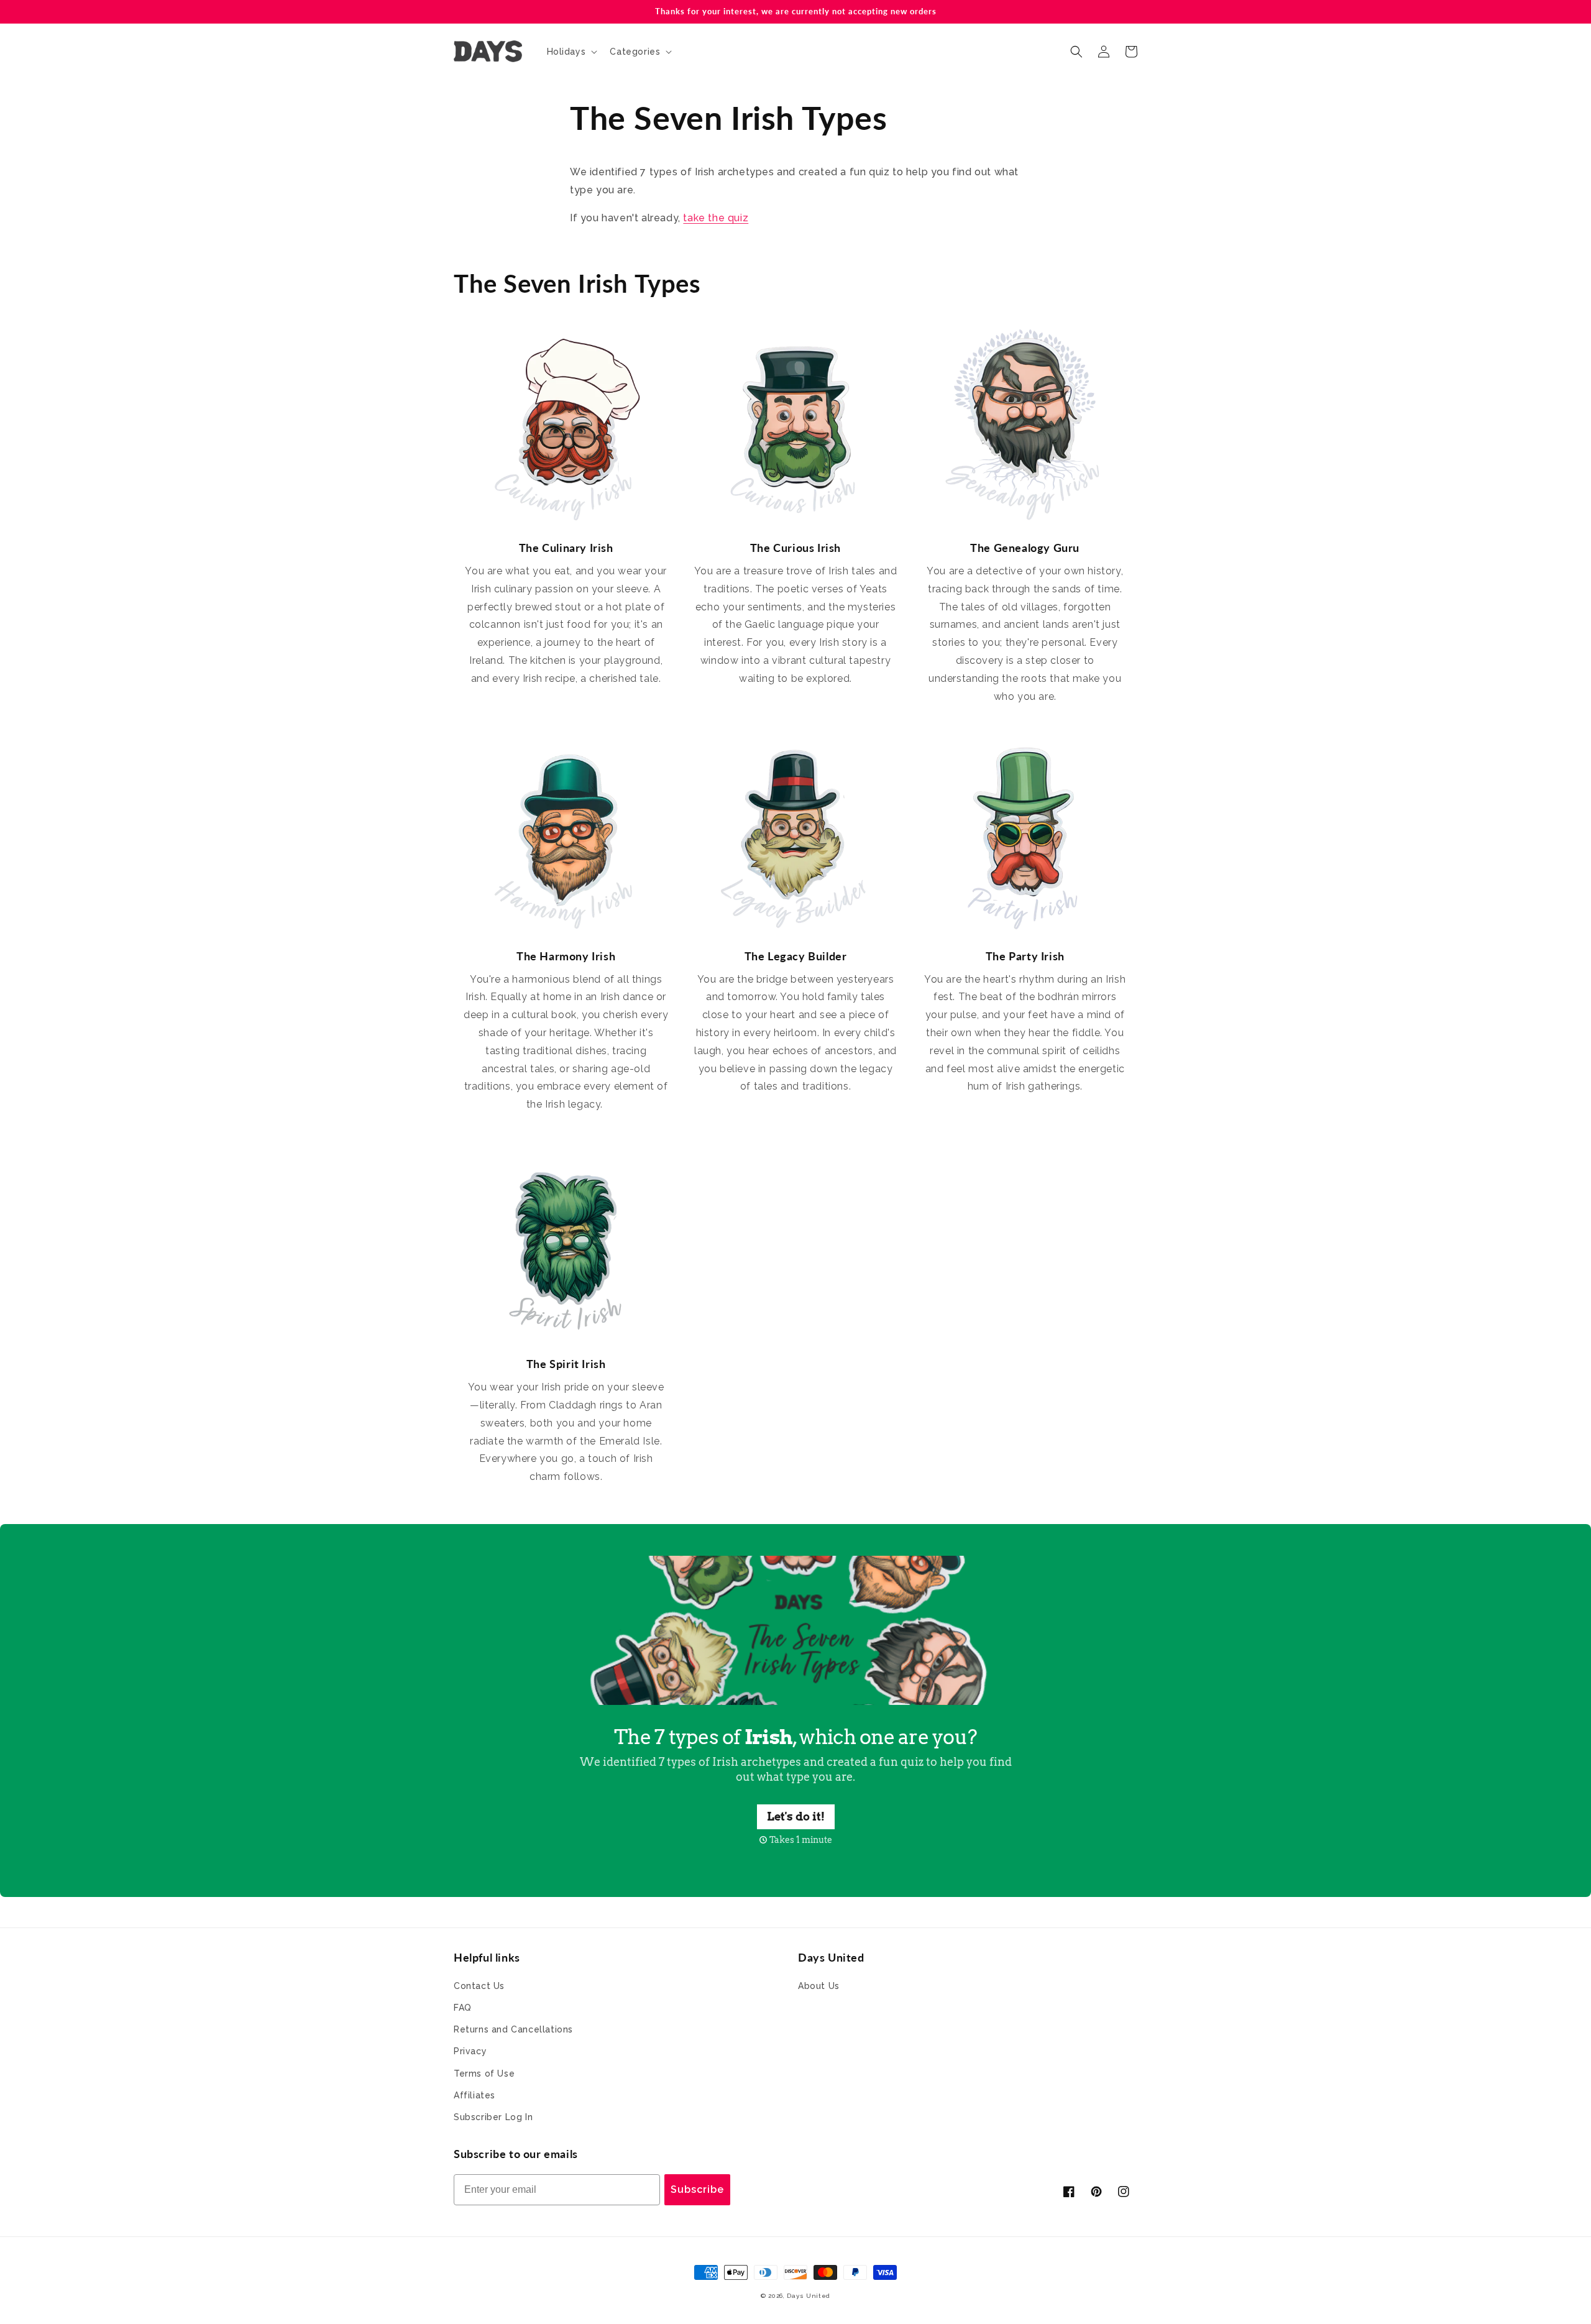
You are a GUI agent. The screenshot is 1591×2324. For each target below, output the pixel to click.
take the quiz (716, 218)
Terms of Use (484, 2074)
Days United (809, 2296)
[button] (571, 52)
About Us (819, 1986)
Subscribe (697, 2189)
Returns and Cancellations (513, 2029)
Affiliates (475, 2095)
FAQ (463, 2008)
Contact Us (479, 1986)
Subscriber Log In (493, 2117)
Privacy (470, 2051)
